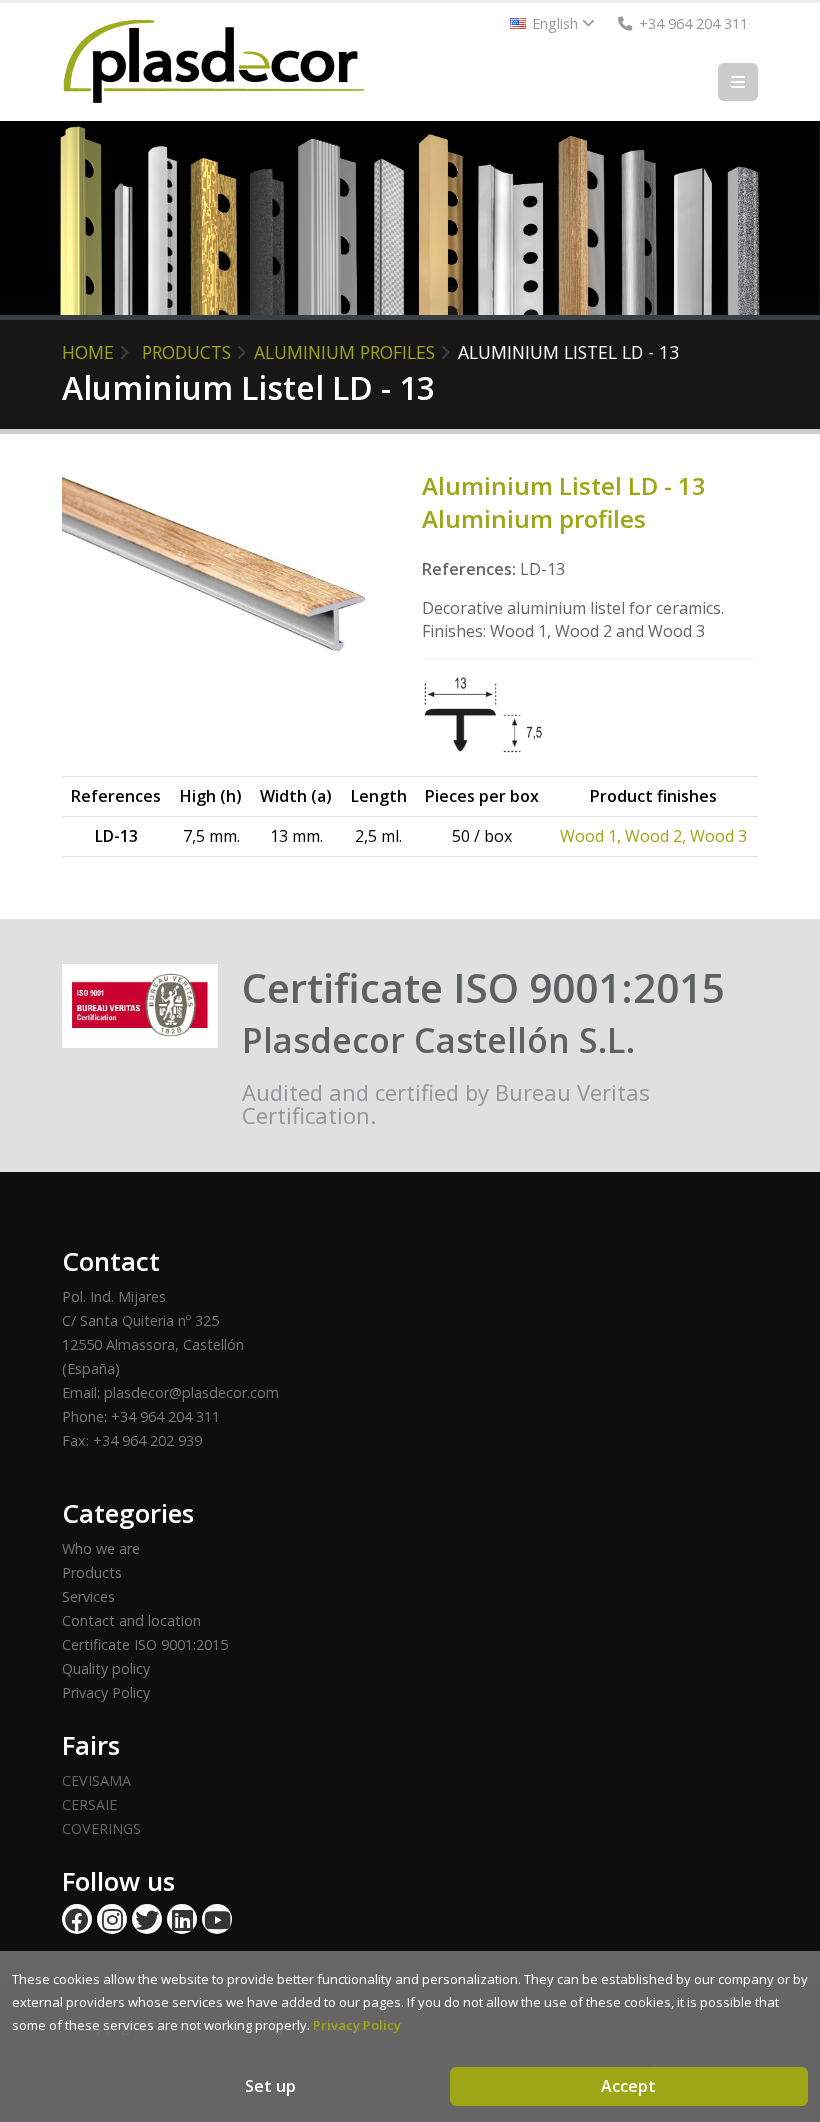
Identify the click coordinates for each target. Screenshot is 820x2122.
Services (88, 1596)
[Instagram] (112, 1919)
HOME (88, 352)
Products (92, 1572)
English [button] (555, 23)
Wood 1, (592, 836)
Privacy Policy (106, 1692)
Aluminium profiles (344, 352)
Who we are (101, 1548)
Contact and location (131, 1620)
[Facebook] (77, 1919)
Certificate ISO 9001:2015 (145, 1644)
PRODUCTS (186, 352)
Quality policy (106, 1668)
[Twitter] (147, 1919)
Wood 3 (718, 836)
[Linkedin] (182, 1919)
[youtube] (217, 1919)
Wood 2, (657, 836)
